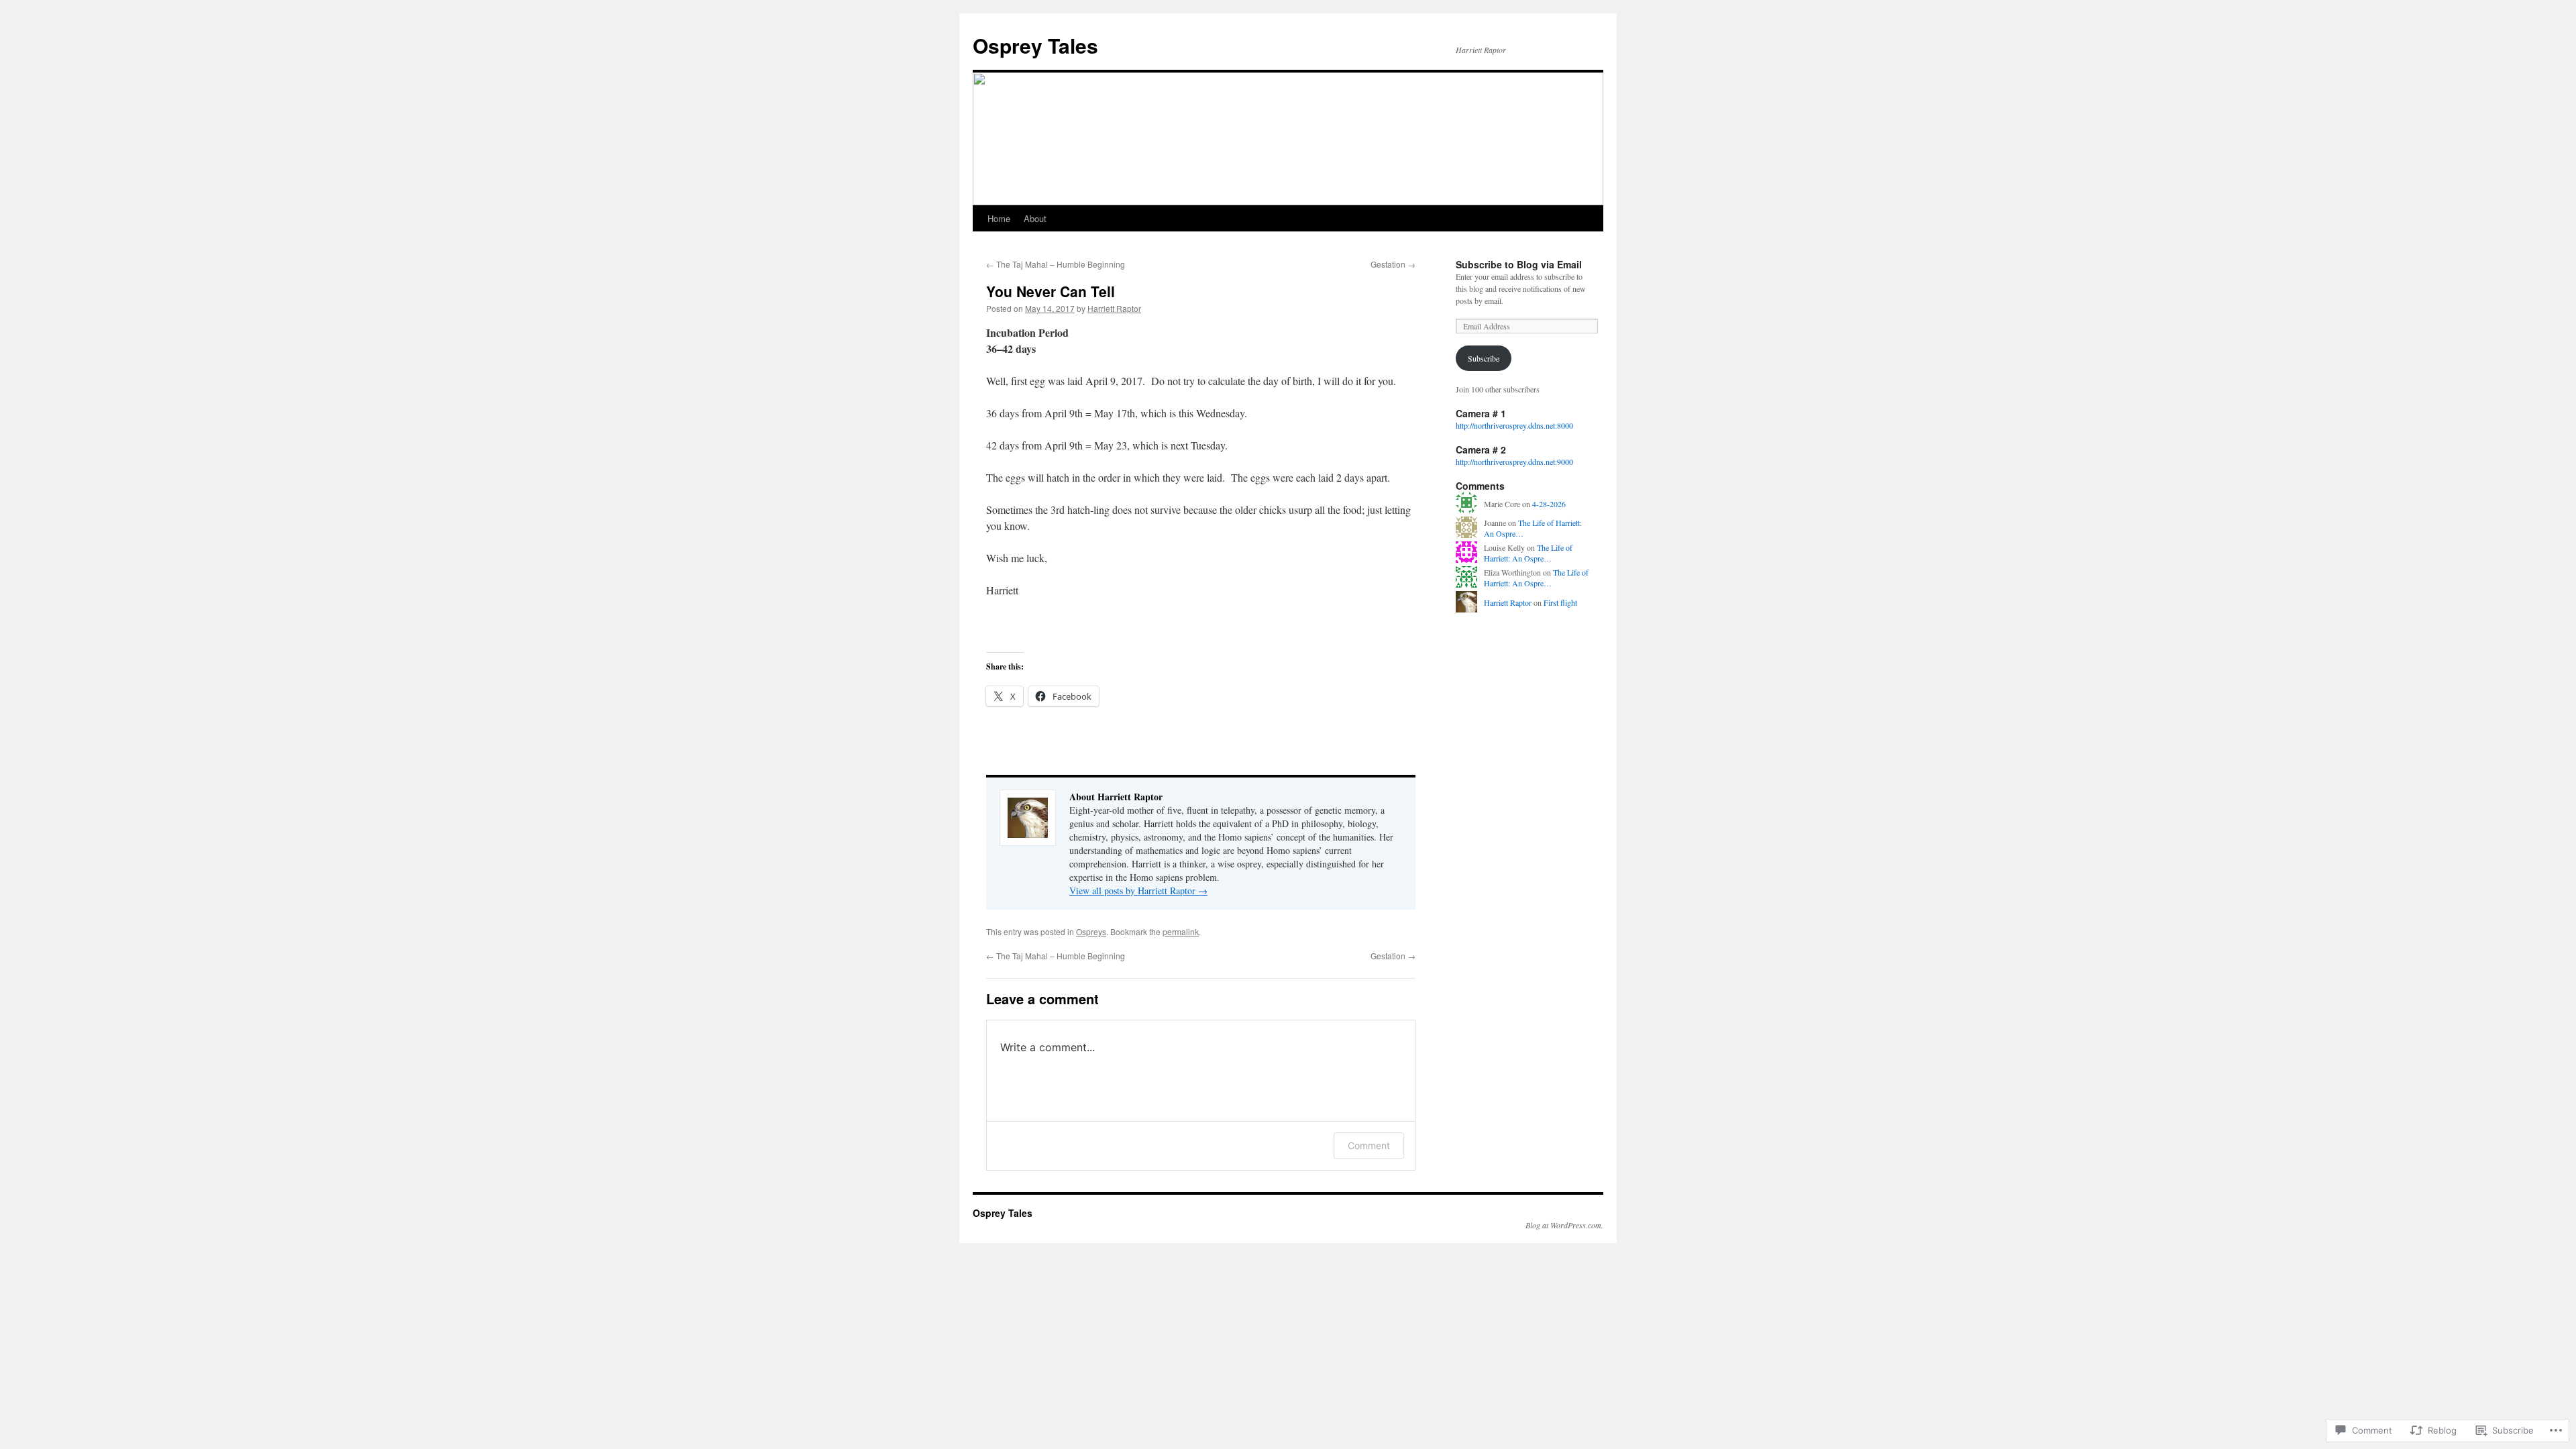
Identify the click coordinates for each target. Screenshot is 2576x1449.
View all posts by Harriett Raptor (1138, 891)
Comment (1369, 1145)
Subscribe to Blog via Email (1519, 264)
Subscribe (1484, 358)
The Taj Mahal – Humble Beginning (1056, 264)
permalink (1181, 931)
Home (999, 218)
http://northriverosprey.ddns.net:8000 (1514, 425)
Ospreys (1091, 931)
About (1035, 218)
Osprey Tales (1035, 45)
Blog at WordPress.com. (1564, 1225)
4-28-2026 (1549, 504)
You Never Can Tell (1051, 291)
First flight (1560, 602)
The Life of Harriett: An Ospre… (1528, 553)
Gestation (1393, 264)
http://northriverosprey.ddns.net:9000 (1514, 462)
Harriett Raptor (1114, 308)
